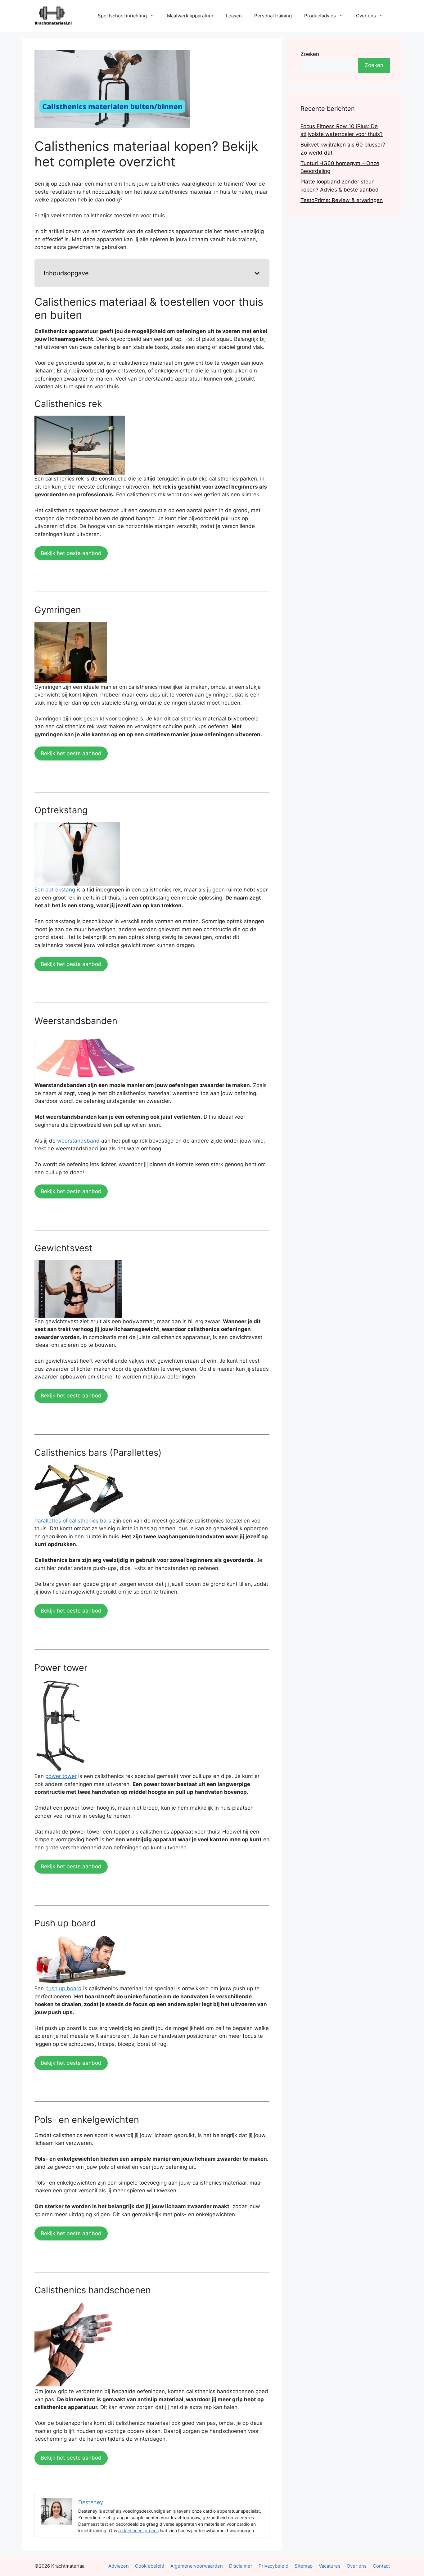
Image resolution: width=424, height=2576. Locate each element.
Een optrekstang (55, 890)
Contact (381, 2566)
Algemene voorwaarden (197, 2566)
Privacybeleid (273, 2566)
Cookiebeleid (150, 2566)
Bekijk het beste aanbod (71, 553)
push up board (63, 1988)
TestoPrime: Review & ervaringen (342, 200)
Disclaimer (241, 2566)
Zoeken (310, 54)
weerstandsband (78, 1141)
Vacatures (330, 2566)
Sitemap (304, 2566)
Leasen (234, 16)
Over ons (366, 16)
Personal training (273, 16)
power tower (61, 1776)
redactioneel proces (138, 2531)
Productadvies (320, 16)
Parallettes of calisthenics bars (73, 1521)
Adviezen (119, 2566)
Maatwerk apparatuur (190, 16)
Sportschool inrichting (122, 16)
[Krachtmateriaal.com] (53, 15)
